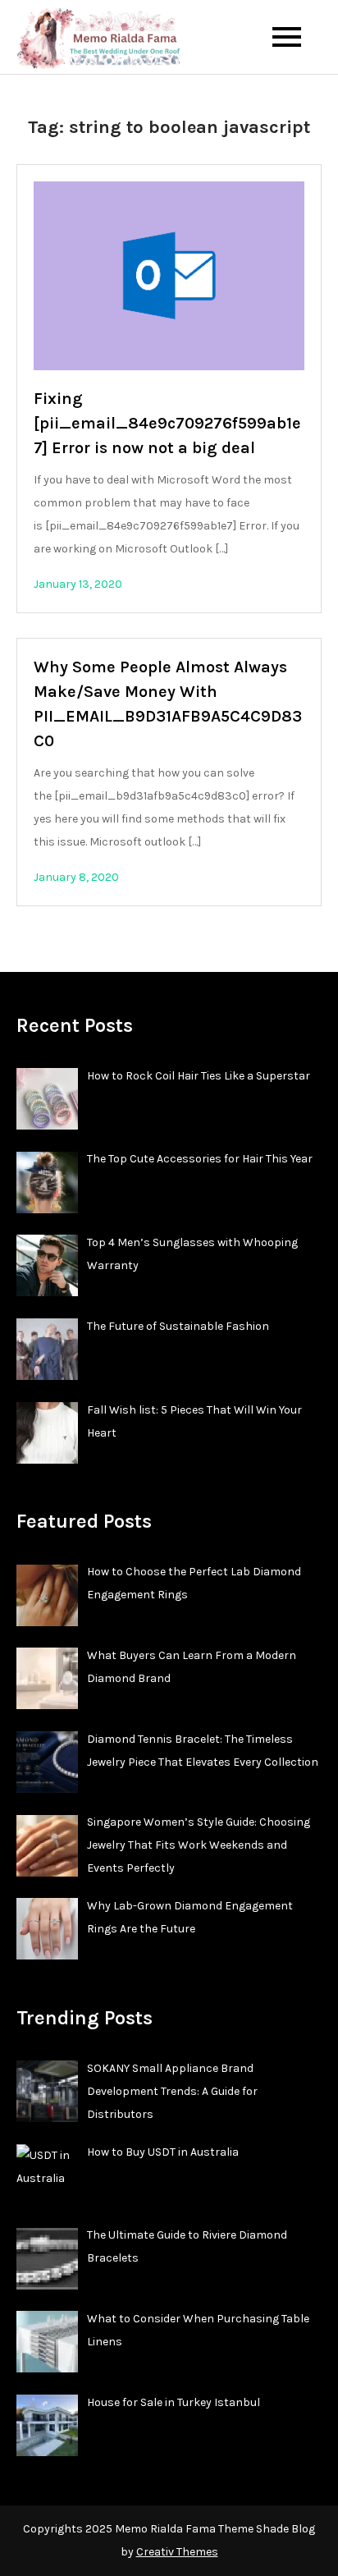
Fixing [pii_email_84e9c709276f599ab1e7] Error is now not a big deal (167, 423)
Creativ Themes (177, 2552)
